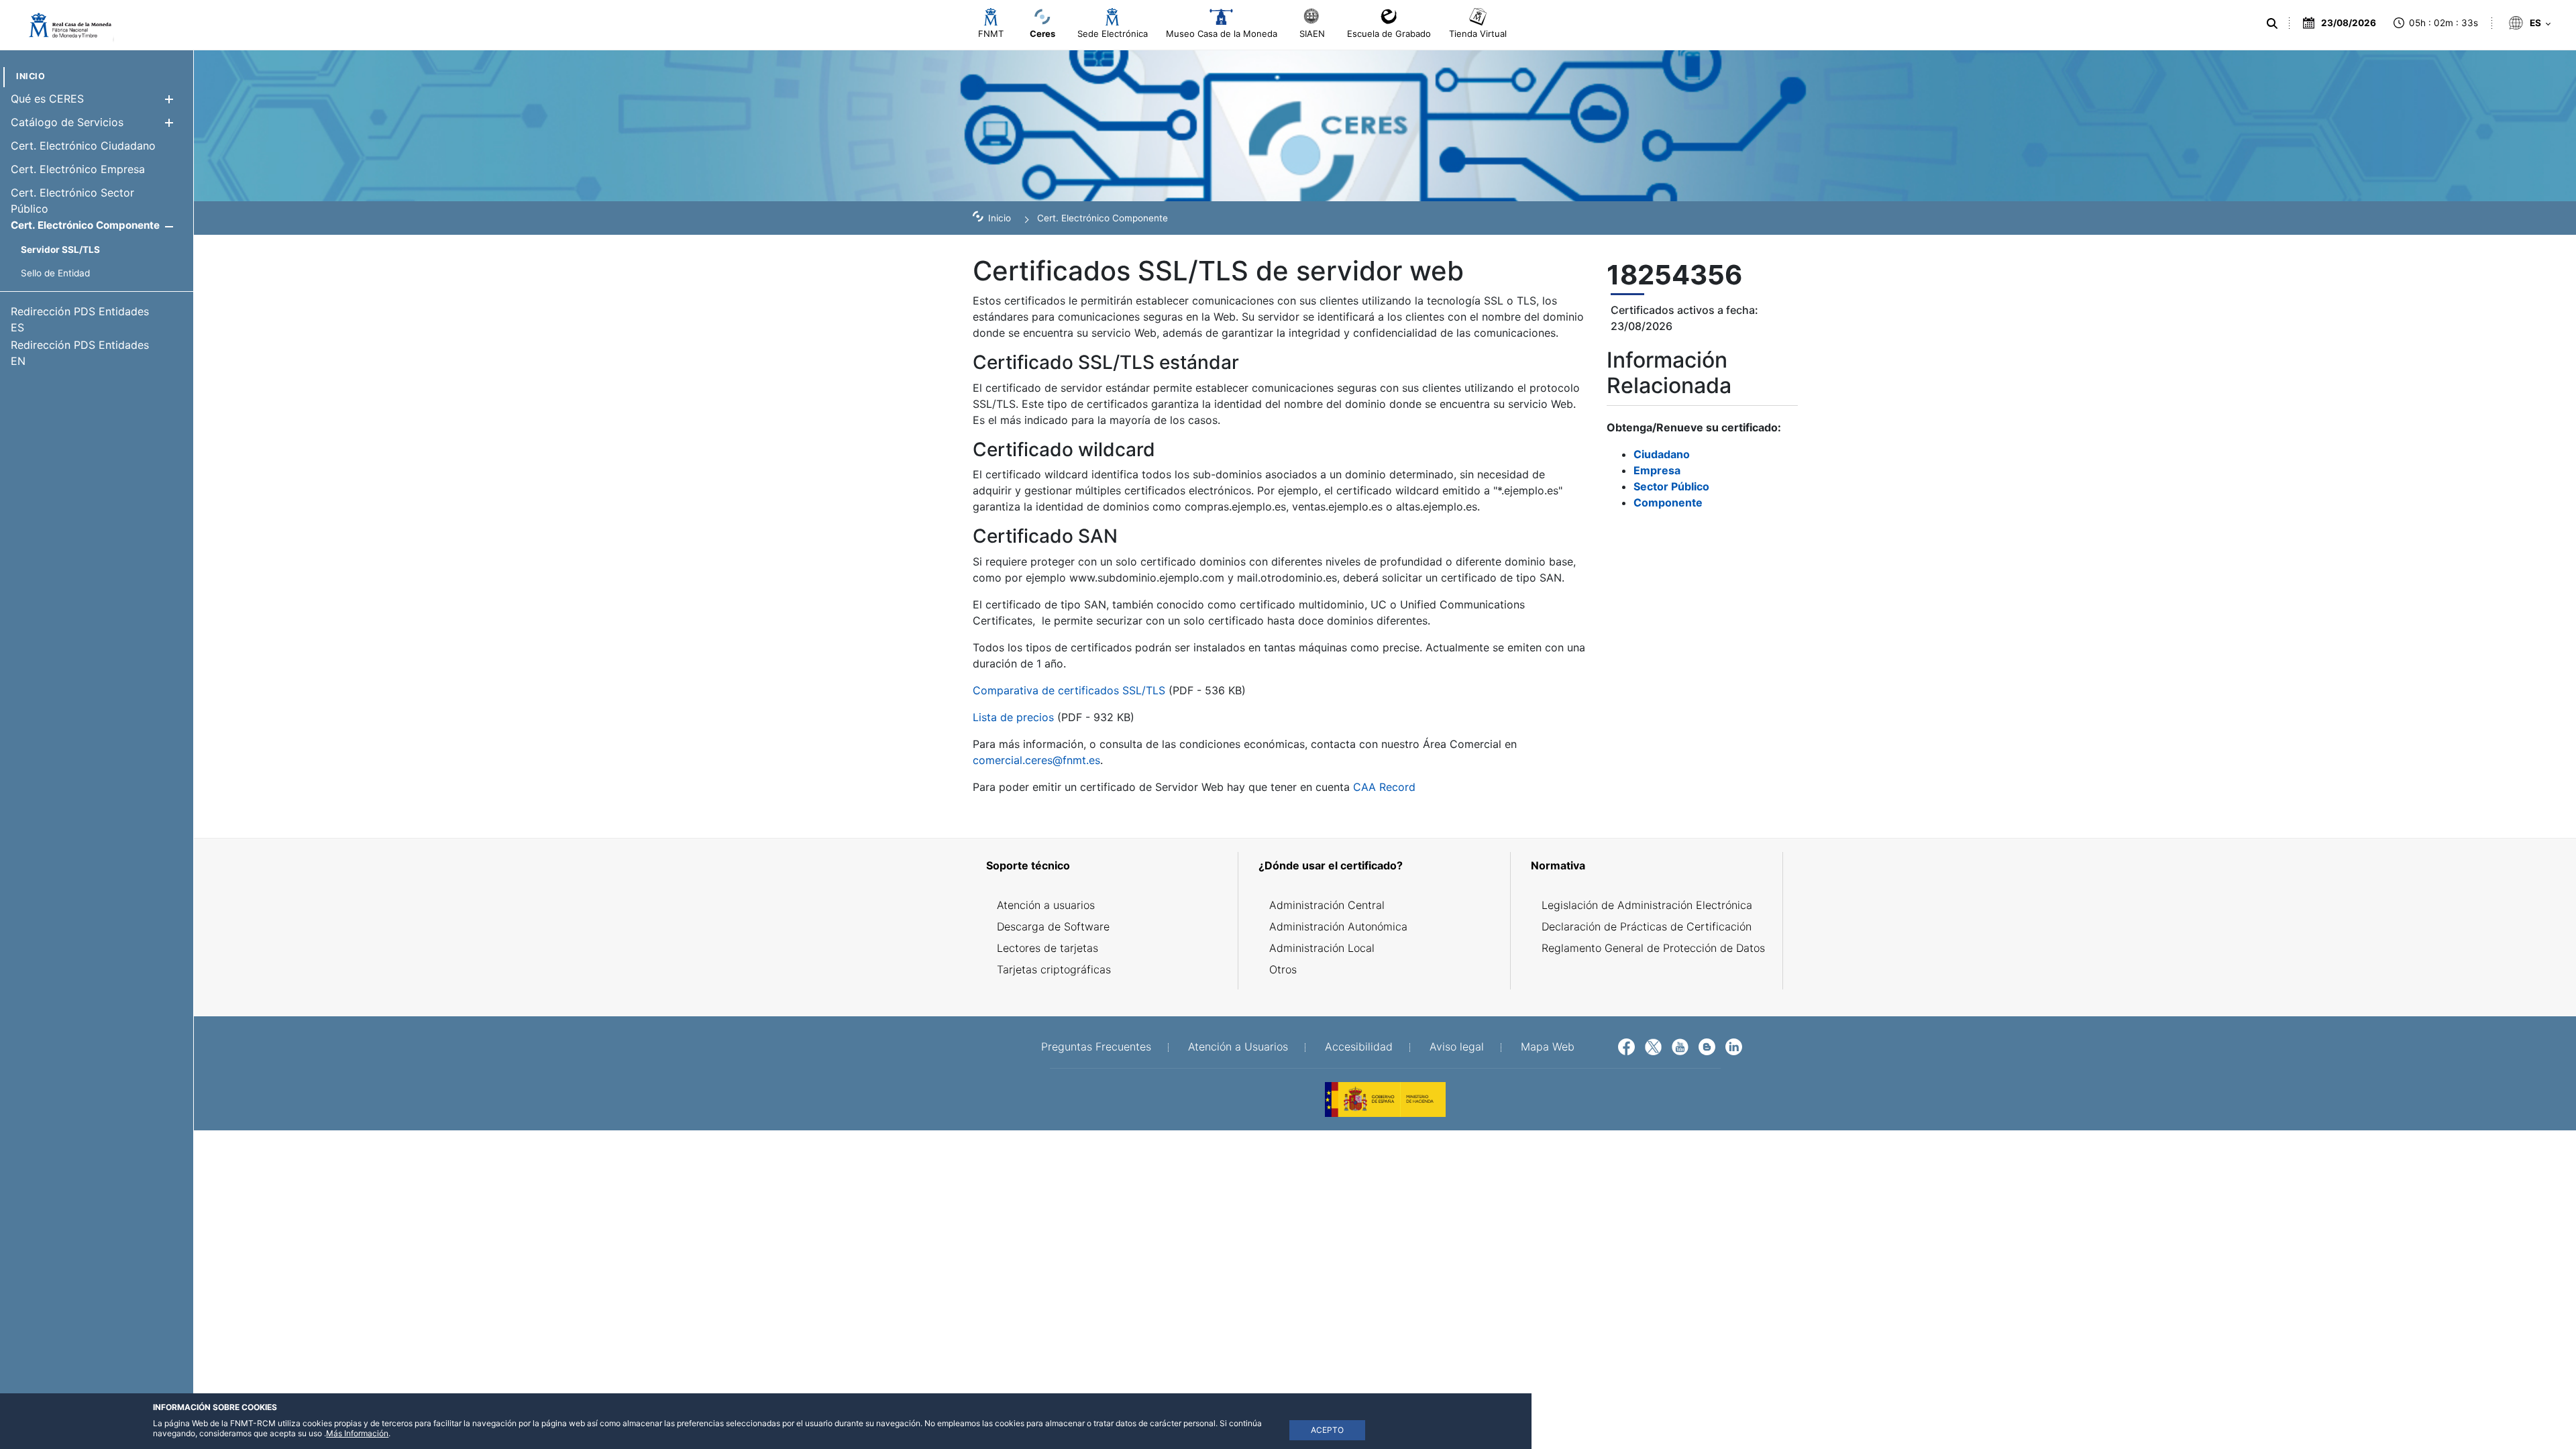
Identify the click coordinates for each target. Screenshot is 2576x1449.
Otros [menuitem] (1283, 969)
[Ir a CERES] (64, 25)
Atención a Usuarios (1238, 1046)
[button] (169, 99)
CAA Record (1384, 787)
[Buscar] (2272, 23)
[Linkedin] (1734, 1046)
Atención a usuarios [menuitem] (1046, 905)
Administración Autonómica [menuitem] (1338, 926)
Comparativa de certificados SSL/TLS (1069, 690)
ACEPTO (1327, 1430)
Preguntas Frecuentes (1096, 1046)
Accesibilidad (1359, 1046)
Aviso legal (1457, 1046)
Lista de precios (1013, 717)
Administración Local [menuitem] (1322, 948)
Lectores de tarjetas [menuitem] (1048, 948)
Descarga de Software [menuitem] (1053, 926)
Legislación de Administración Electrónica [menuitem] (1647, 905)
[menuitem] (31, 76)
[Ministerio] (1385, 1098)
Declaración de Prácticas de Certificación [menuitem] (1647, 926)
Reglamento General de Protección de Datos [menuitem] (1653, 948)
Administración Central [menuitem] (1327, 905)
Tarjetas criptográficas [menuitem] (1054, 969)
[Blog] (1707, 1046)
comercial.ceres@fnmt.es (1036, 760)
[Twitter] (1653, 1046)
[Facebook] (1626, 1046)
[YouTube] (1680, 1046)
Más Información (357, 1433)
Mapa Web (1548, 1046)
